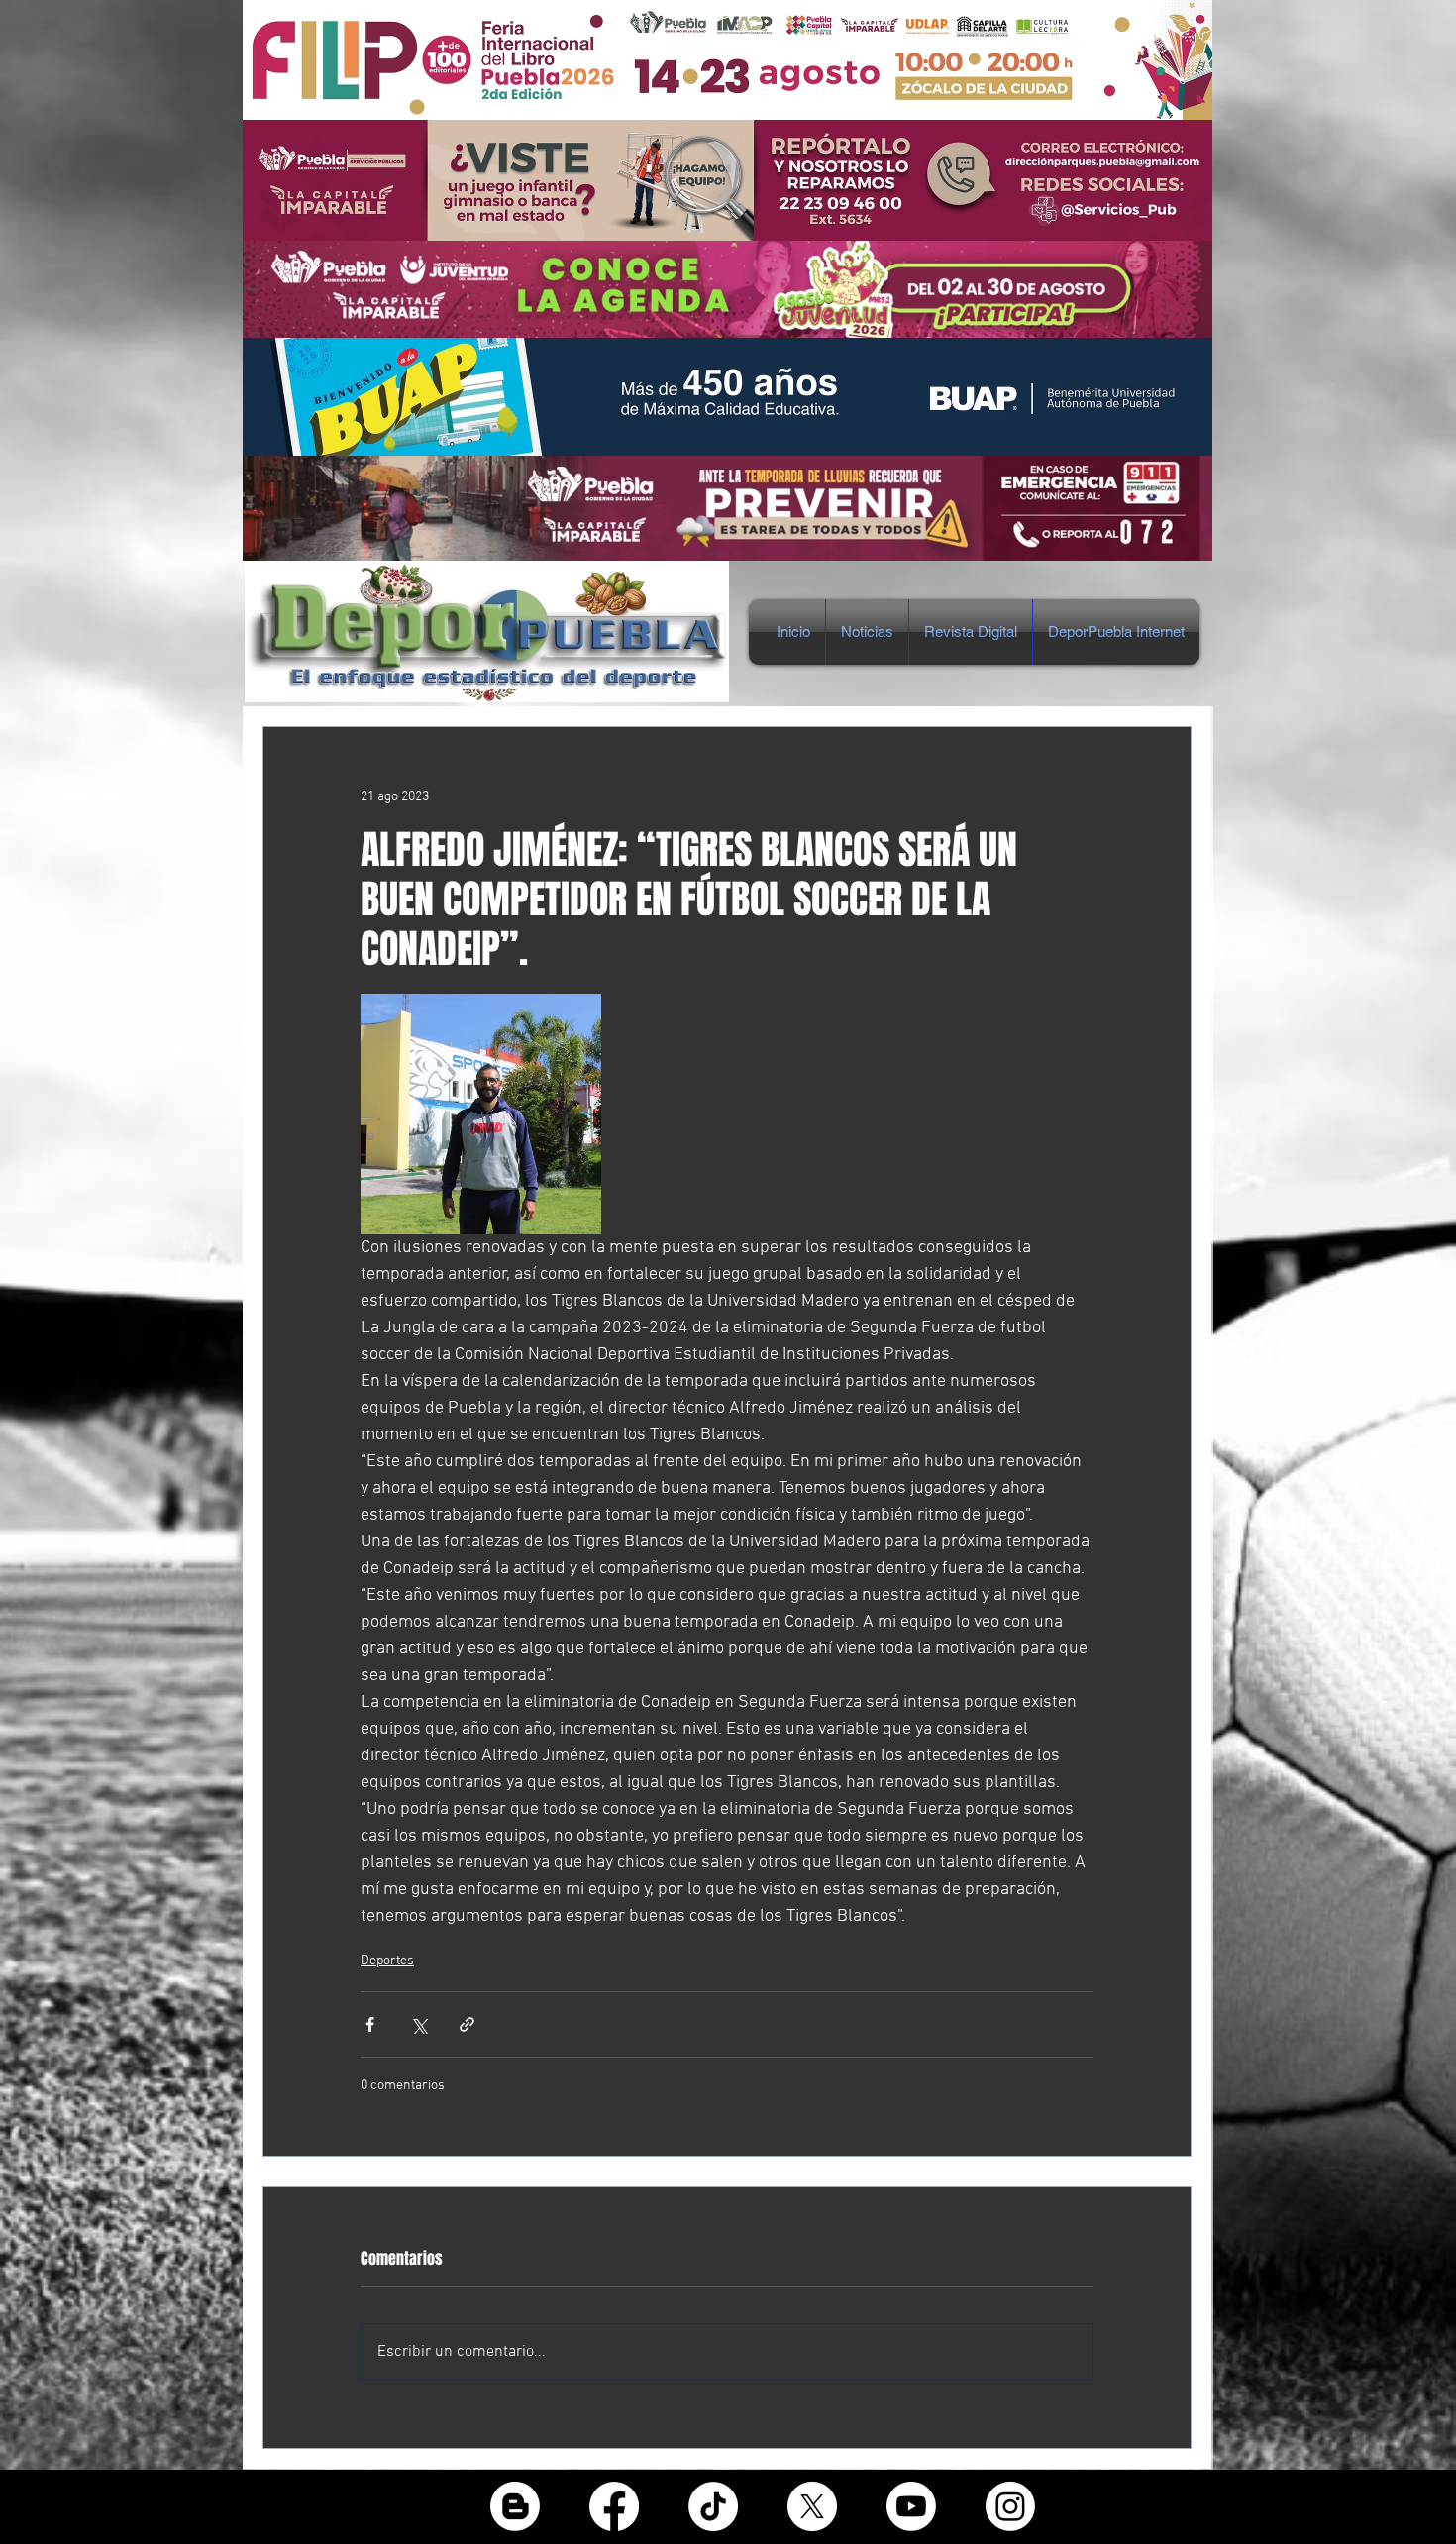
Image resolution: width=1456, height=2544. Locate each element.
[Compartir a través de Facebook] (370, 2024)
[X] (812, 2506)
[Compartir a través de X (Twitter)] (418, 2024)
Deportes (387, 1961)
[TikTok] (713, 2506)
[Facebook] (614, 2506)
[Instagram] (1010, 2506)
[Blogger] (515, 2506)
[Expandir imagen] (481, 1114)
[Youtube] (911, 2506)
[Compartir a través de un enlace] (467, 2024)
